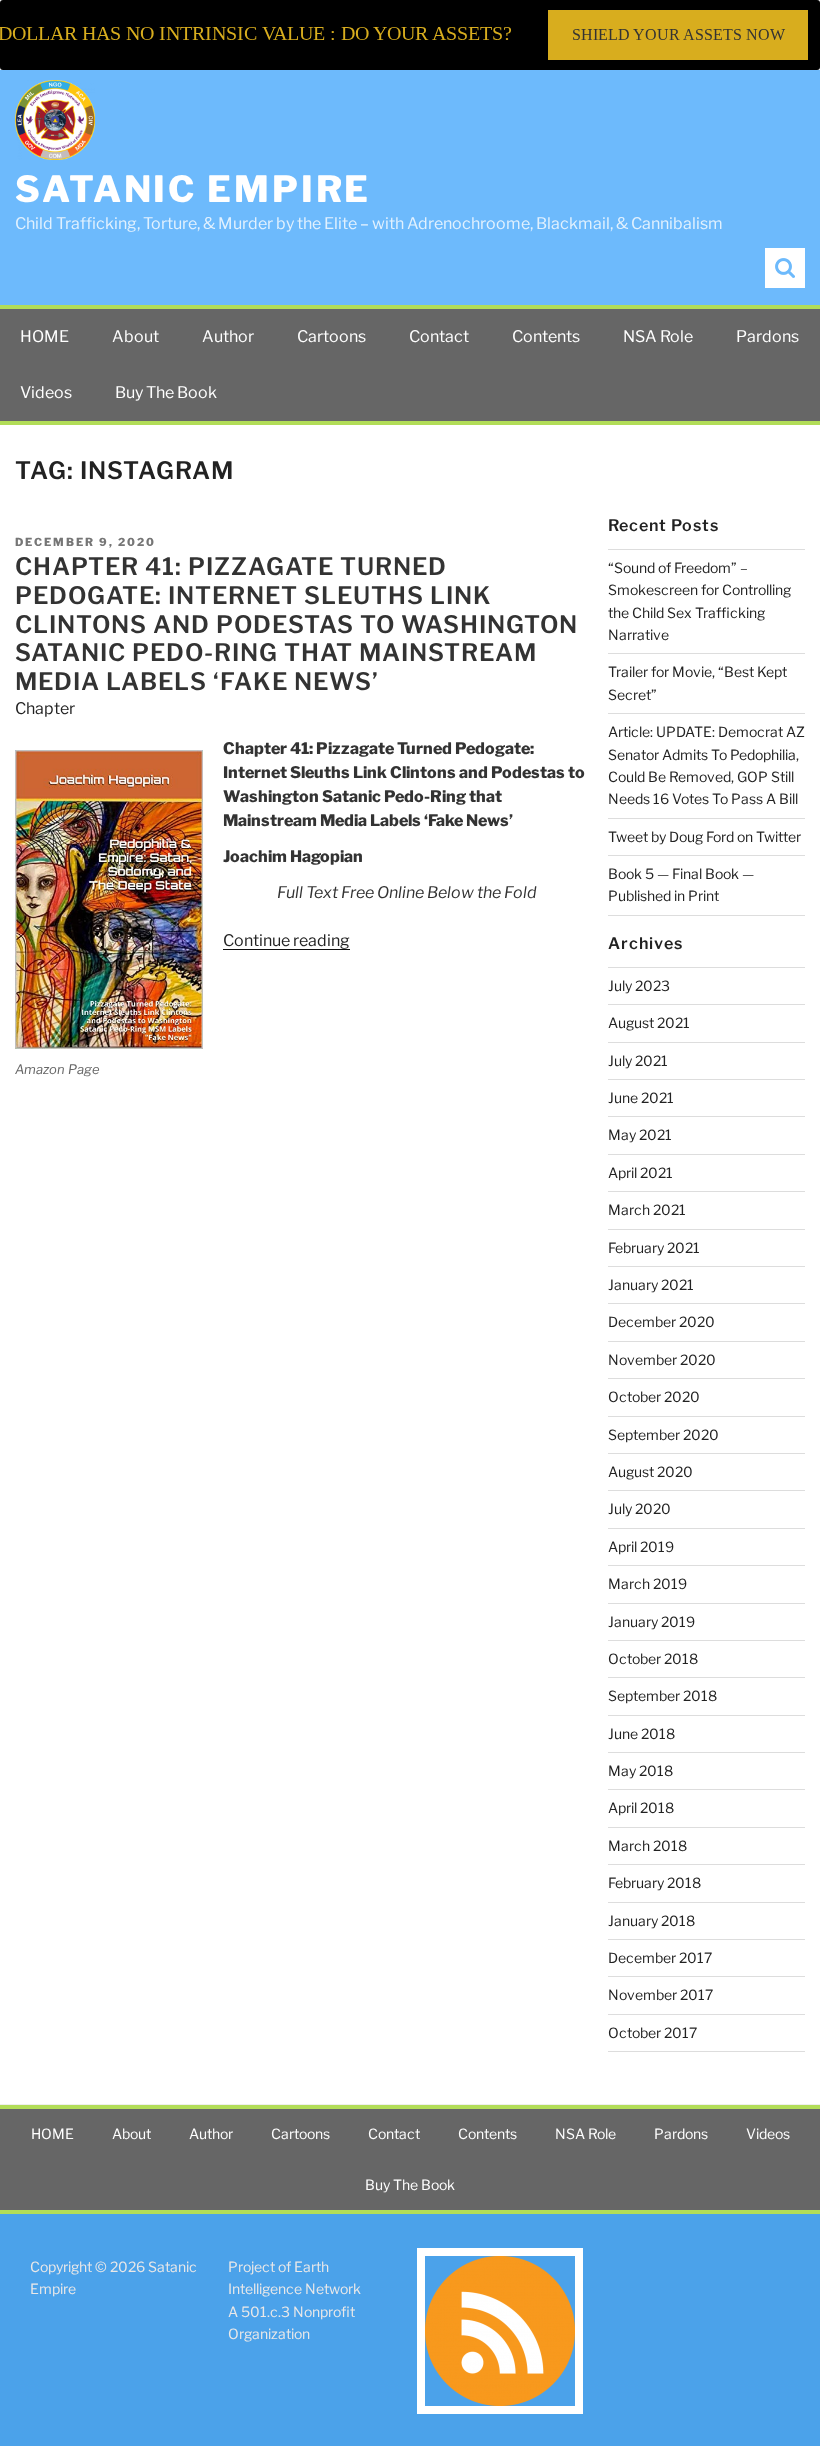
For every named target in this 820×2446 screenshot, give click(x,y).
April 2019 (641, 1546)
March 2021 (647, 1209)
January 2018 (651, 1920)
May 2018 (640, 1770)
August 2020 (650, 1471)
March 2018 (647, 1845)
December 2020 (661, 1321)
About (135, 336)
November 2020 (662, 1359)
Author (228, 336)
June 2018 (641, 1733)
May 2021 (640, 1134)
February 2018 (654, 1882)
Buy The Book (166, 392)
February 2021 (654, 1247)
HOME (44, 336)
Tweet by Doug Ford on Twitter (704, 836)
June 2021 (641, 1097)
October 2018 (653, 1658)
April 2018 (641, 1807)
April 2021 (640, 1172)
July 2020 (639, 1508)
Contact (439, 336)
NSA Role (658, 336)
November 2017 (660, 1994)
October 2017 (652, 2032)
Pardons (767, 336)
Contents (546, 336)
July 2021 (638, 1060)
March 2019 (647, 1583)
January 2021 (651, 1284)
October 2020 (654, 1396)
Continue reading (286, 940)
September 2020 (663, 1434)
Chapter (45, 708)
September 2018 (662, 1695)
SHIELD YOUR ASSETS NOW (678, 34)
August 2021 (649, 1022)
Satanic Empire (193, 189)
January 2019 (651, 1621)
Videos (46, 392)
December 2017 (660, 1957)
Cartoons (331, 336)
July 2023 (639, 985)
